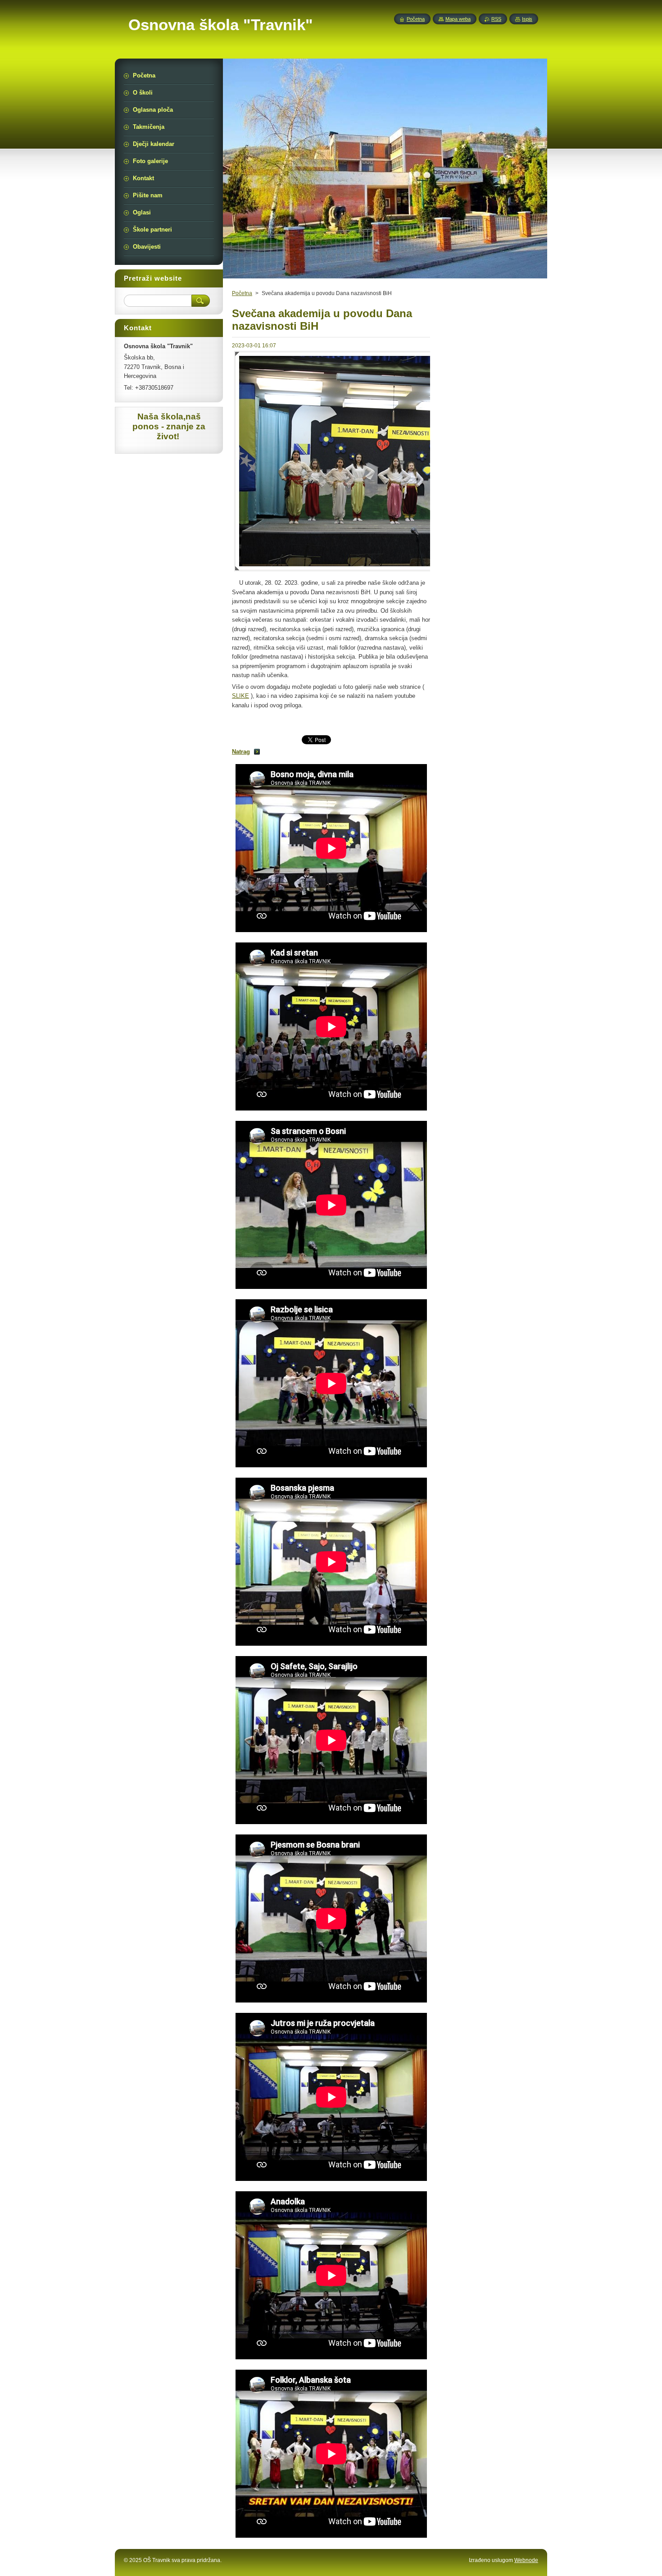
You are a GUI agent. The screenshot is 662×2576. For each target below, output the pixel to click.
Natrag (241, 752)
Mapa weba (458, 19)
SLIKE (240, 696)
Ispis (527, 19)
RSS (496, 19)
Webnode (526, 2560)
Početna (242, 293)
